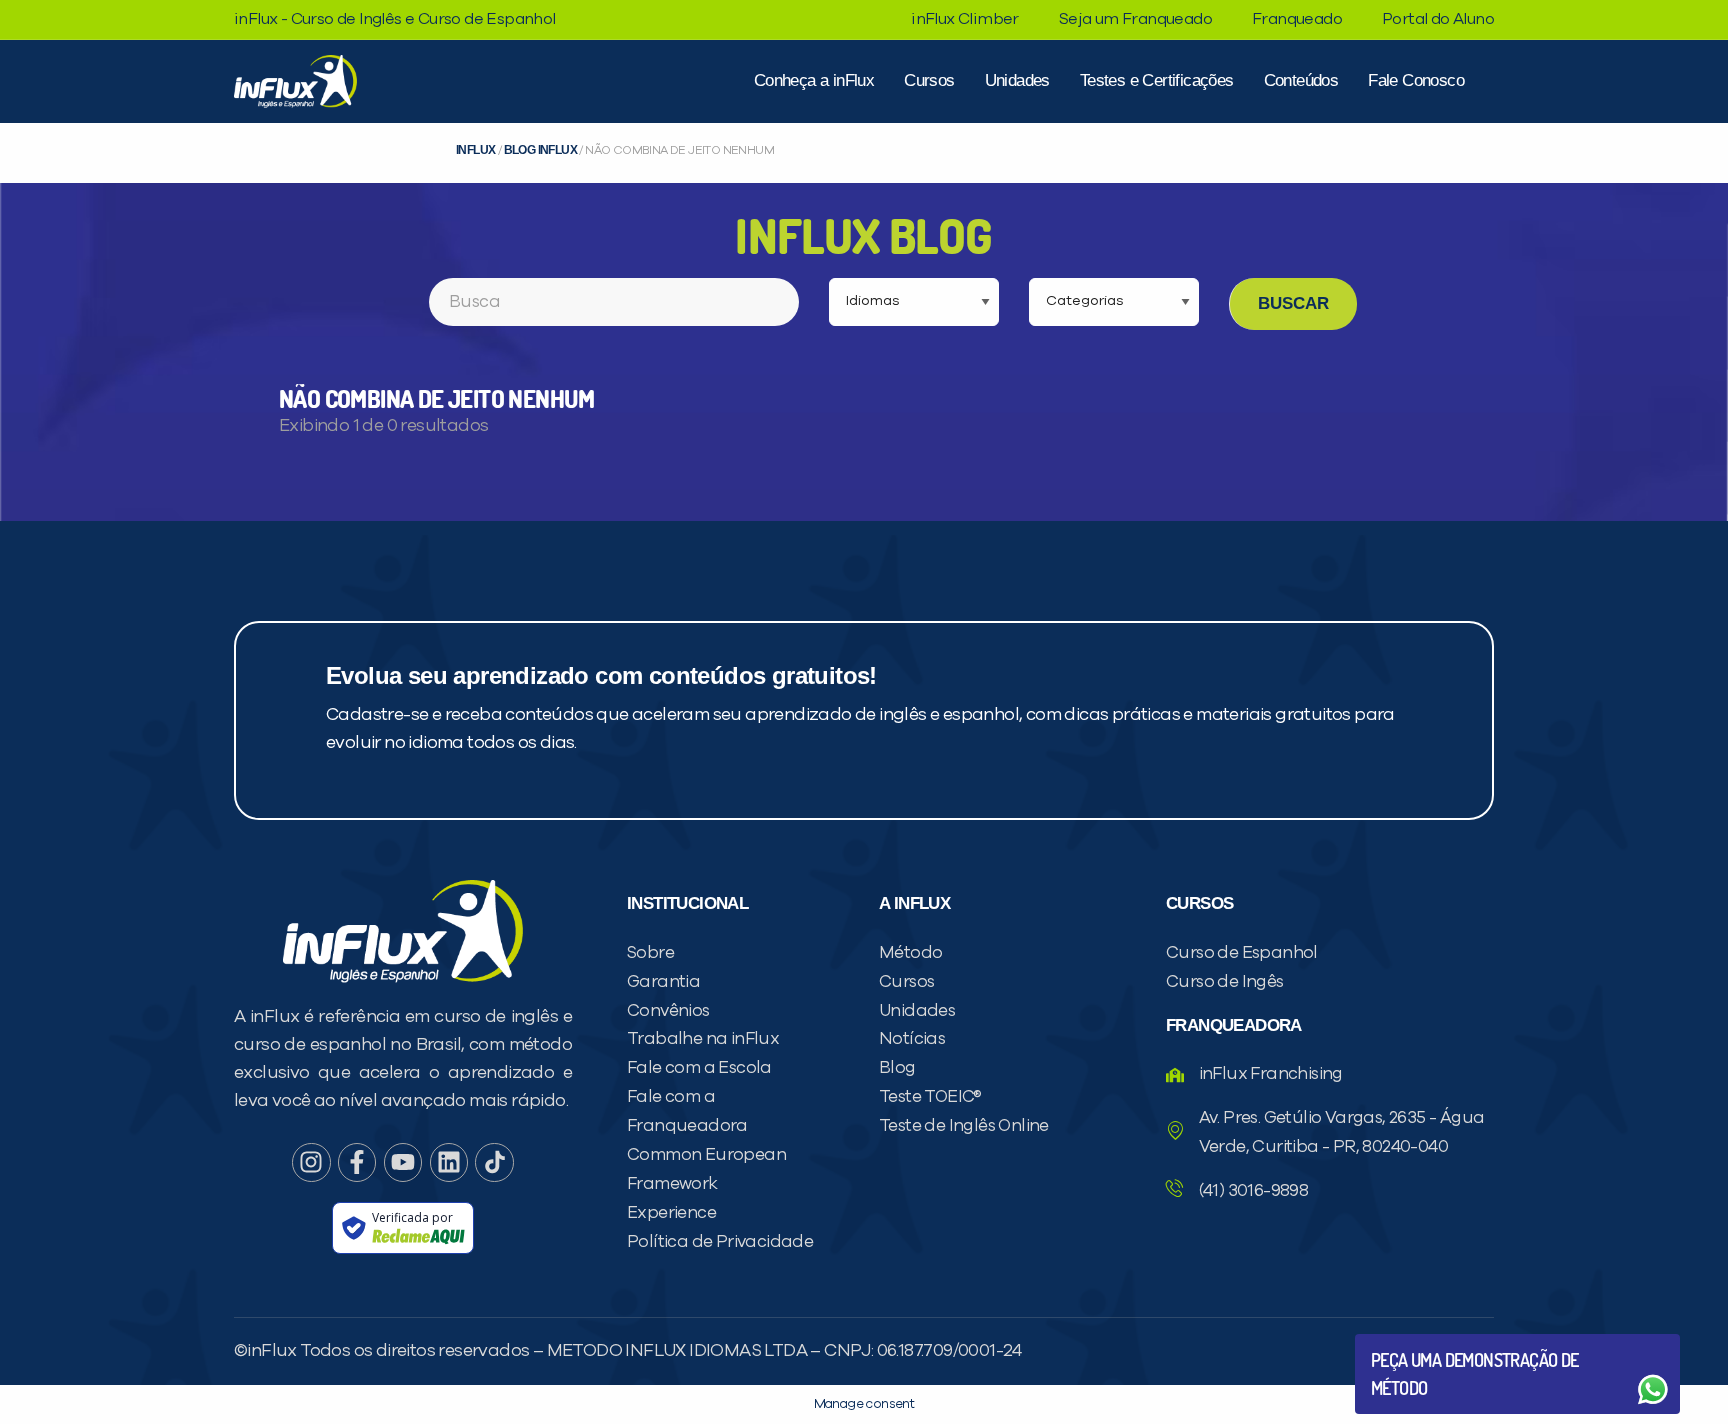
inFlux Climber (965, 19)
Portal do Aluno (1438, 19)
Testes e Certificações (1157, 80)
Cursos (929, 80)
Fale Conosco (1416, 80)
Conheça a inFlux (814, 80)
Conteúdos (1301, 80)
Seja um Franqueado (1135, 19)
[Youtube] (403, 1162)
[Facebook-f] (357, 1162)
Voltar (1418, 1341)
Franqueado (1297, 19)
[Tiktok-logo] (494, 1162)
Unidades (1017, 80)
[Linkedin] (449, 1162)
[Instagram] (311, 1162)
